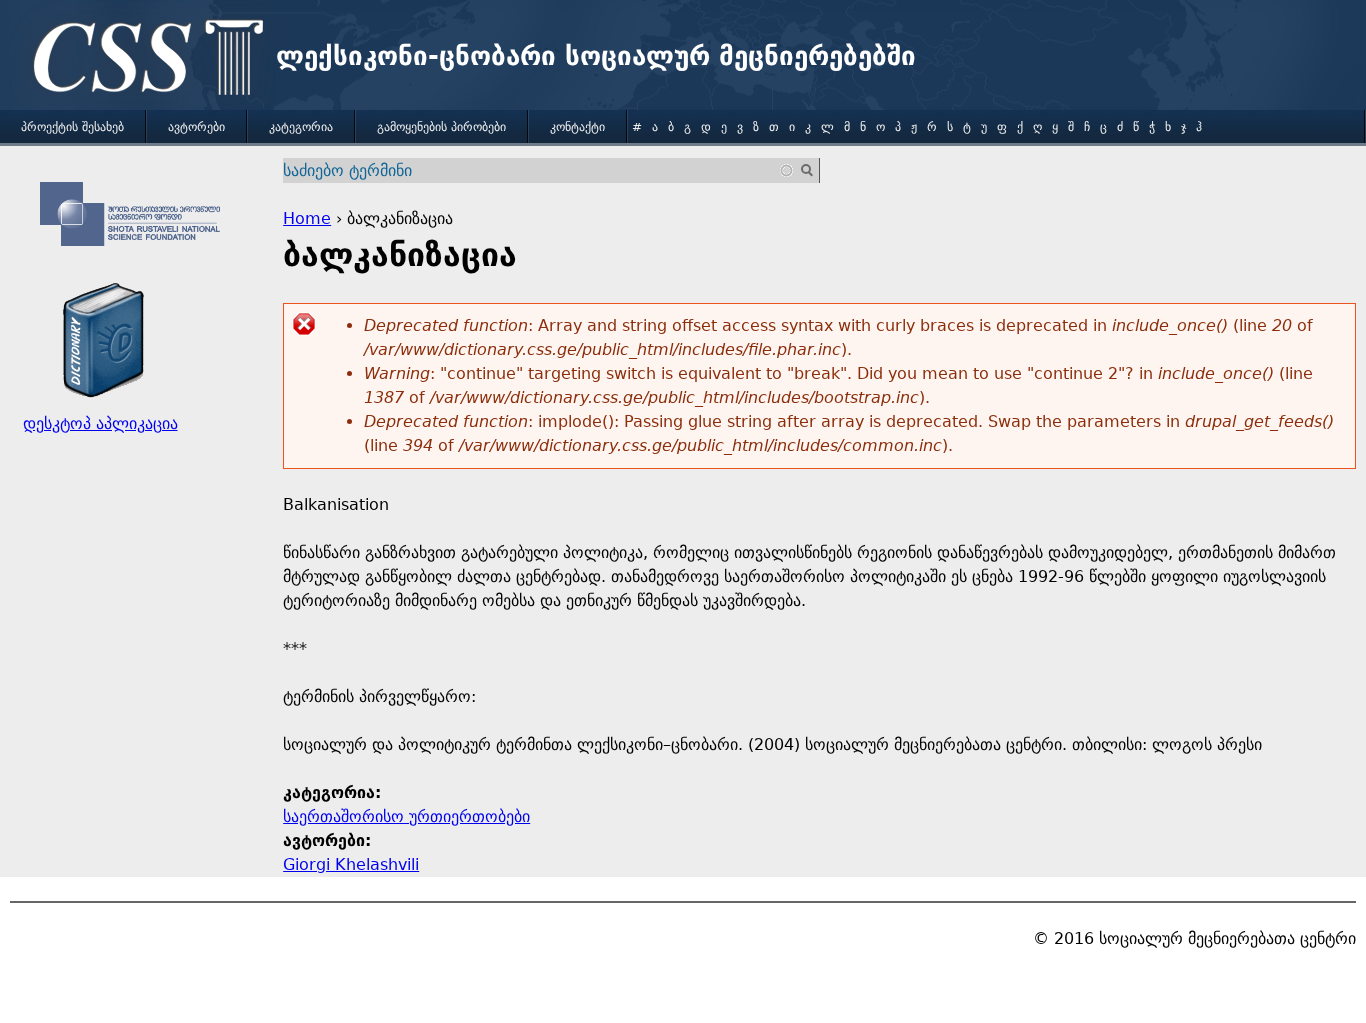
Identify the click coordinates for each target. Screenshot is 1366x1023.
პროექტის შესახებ (72, 127)
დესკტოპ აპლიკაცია (100, 423)
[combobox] (538, 170)
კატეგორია (301, 127)
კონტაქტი (577, 127)
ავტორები (196, 127)
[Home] (143, 60)
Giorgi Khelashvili (351, 864)
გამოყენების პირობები (441, 127)
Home (307, 218)
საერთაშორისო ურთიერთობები (406, 816)
